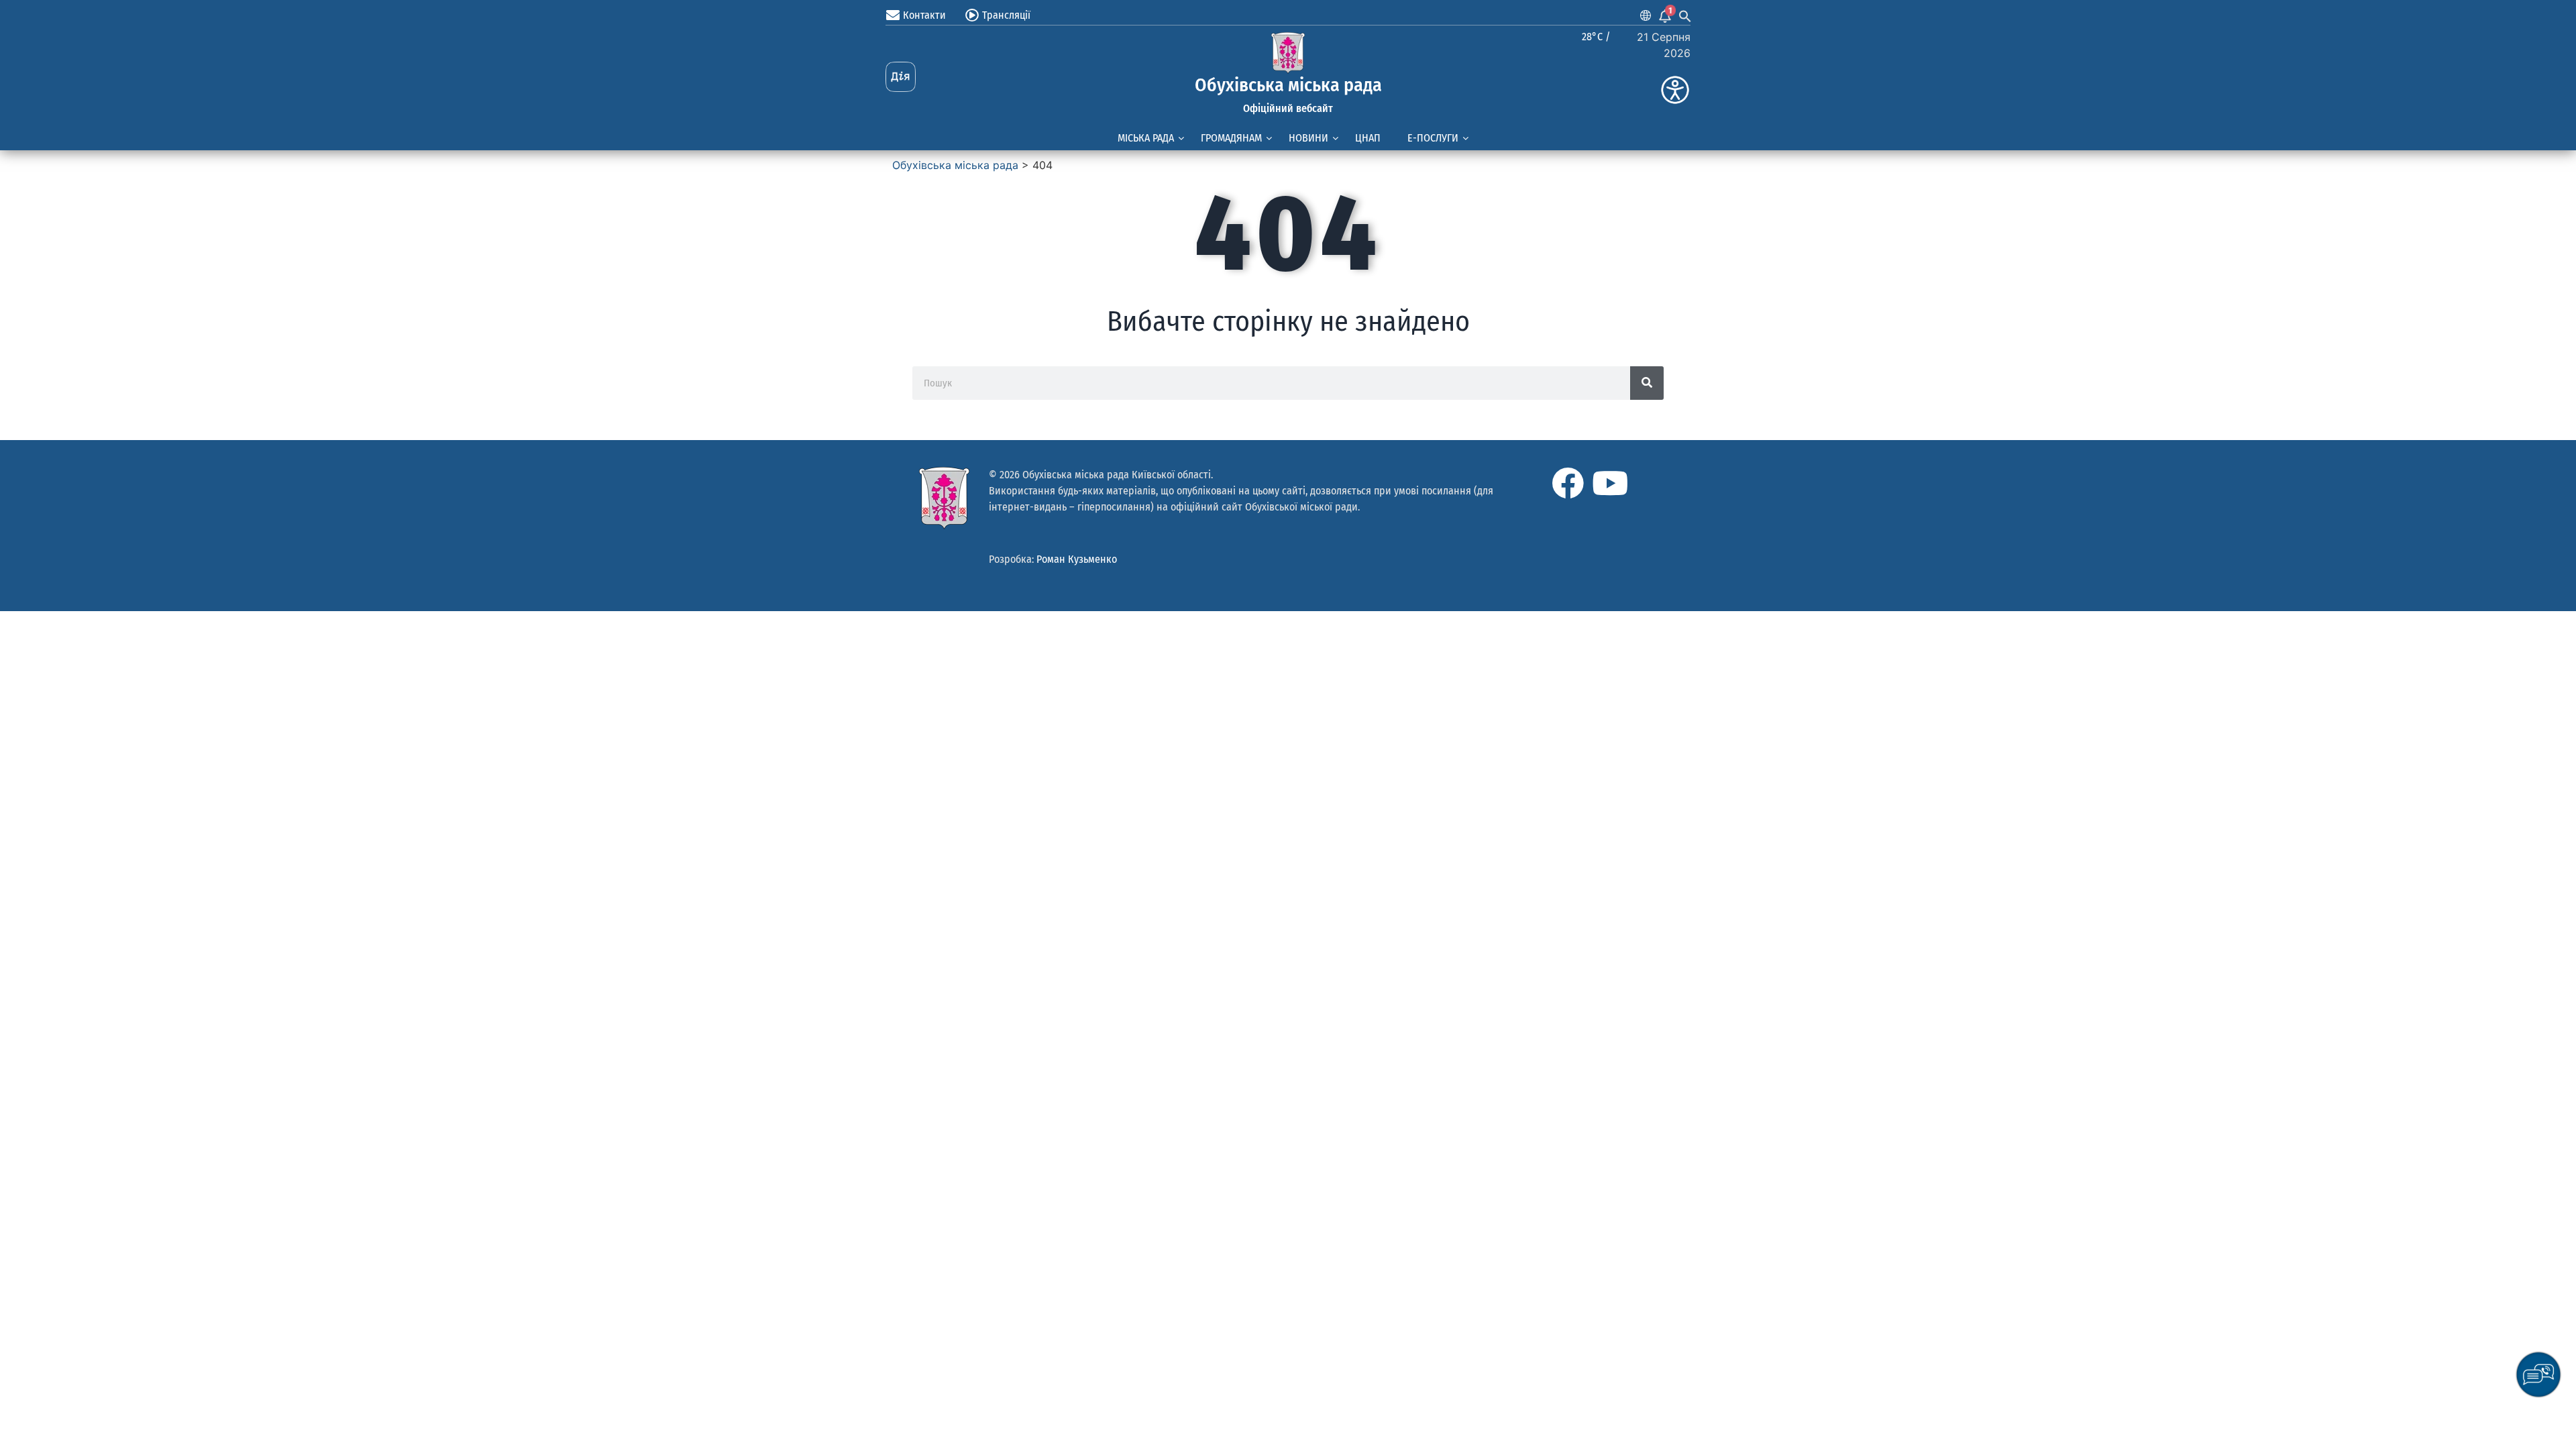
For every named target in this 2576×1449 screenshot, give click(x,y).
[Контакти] (893, 15)
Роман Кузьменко (1077, 559)
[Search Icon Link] (1685, 15)
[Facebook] (1568, 483)
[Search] (1647, 383)
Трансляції (1006, 15)
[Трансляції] (972, 15)
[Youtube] (1610, 483)
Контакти (924, 15)
